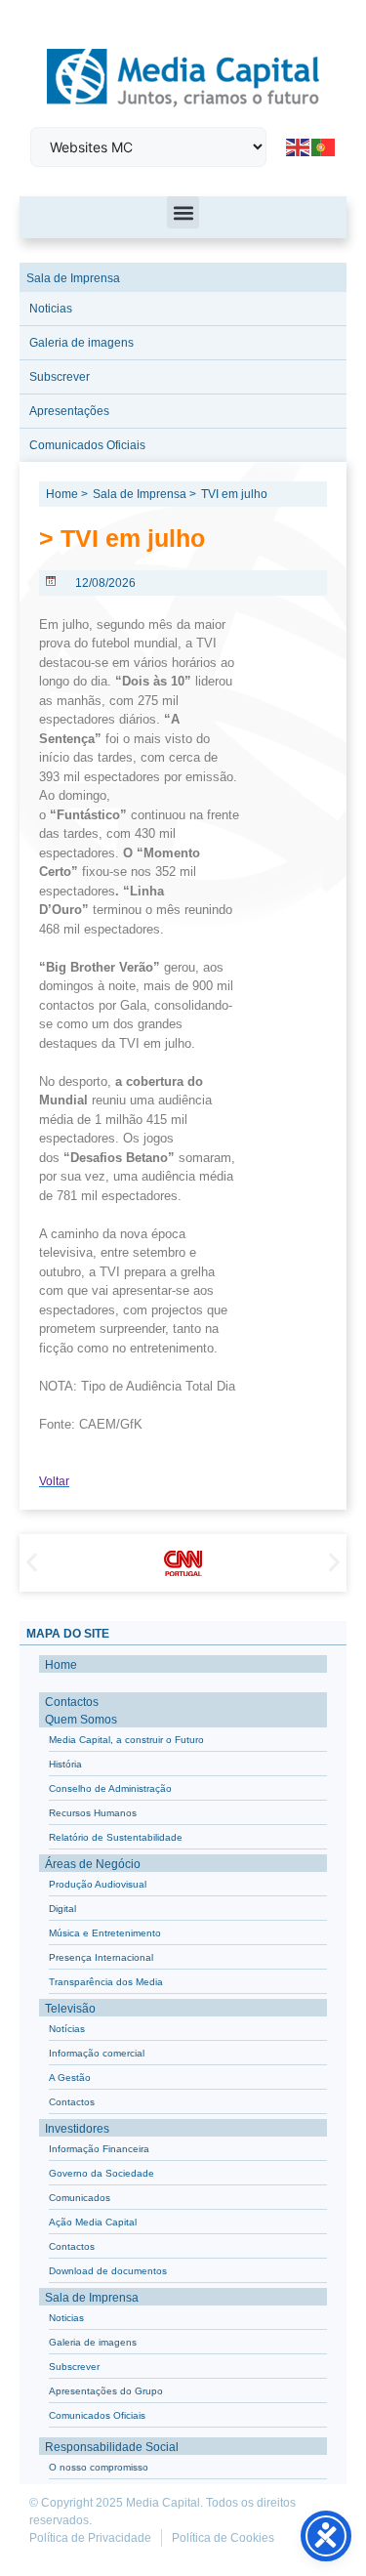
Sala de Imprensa (73, 278)
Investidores (77, 2129)
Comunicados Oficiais (87, 445)
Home (61, 1665)
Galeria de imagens (81, 343)
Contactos (72, 1702)
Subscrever (60, 377)
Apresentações (69, 411)
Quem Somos (81, 1720)
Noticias (51, 309)
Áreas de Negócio (93, 1864)
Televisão (70, 2009)
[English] (299, 146)
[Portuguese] (324, 146)
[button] (183, 212)
